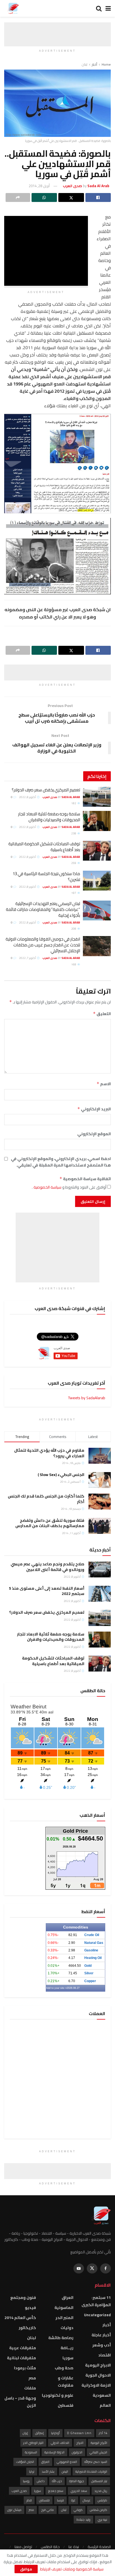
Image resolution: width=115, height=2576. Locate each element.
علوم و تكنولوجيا (58, 2395)
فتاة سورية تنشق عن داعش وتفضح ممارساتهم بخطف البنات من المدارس (50, 1523)
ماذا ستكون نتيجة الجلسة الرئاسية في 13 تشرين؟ (46, 877)
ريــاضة (67, 2348)
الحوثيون (77, 2452)
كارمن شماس (99, 2510)
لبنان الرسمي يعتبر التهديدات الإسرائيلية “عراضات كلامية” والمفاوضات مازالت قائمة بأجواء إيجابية (43, 909)
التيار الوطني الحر (33, 2443)
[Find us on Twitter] (92, 2268)
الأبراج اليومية (99, 2443)
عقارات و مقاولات (66, 2382)
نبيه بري (102, 2520)
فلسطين (66, 2405)
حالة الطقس (50, 2547)
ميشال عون (14, 2510)
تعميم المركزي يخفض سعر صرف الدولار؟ (46, 790)
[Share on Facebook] (98, 197)
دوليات (67, 2328)
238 (74, 833)
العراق (68, 2298)
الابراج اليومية (98, 2365)
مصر (32, 2378)
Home (106, 64)
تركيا (32, 2472)
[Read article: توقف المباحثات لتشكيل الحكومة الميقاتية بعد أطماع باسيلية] (97, 851)
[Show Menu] (108, 8)
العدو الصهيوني (67, 2462)
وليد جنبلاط (83, 2520)
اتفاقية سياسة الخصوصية (85, 1179)
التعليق (102, 1014)
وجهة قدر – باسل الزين (20, 2402)
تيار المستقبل (99, 2481)
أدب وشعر (102, 2345)
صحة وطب (64, 2368)
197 (74, 893)
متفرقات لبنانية (21, 2358)
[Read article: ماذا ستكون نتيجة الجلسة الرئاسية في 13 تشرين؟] (97, 881)
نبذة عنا (74, 2547)
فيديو (30, 2308)
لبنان (85, 64)
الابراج (80, 2443)
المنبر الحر (64, 2318)
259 (74, 863)
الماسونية (64, 2308)
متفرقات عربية (23, 2348)
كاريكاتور (27, 2328)
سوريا (68, 2358)
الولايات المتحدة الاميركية (91, 2472)
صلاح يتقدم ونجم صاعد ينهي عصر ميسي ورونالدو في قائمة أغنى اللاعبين (47, 1567)
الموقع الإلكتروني (94, 1134)
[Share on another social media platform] (18, 197)
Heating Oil (93, 1958)
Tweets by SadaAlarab (87, 1398)
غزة (73, 2500)
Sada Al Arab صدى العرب (61, 797)
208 (74, 929)
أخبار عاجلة (101, 2335)
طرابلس (102, 2500)
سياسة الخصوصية (47, 1187)
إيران (25, 2433)
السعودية (102, 2395)
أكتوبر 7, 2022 (28, 958)
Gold (88, 1966)
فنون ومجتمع (23, 2298)
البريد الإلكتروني (94, 1109)
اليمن (65, 2472)
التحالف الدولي (60, 2443)
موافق (26, 2569)
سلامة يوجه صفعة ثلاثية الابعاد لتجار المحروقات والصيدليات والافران (49, 817)
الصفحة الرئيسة (99, 2547)
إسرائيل (39, 2433)
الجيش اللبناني (98, 2452)
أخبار (94, 64)
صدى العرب (19, 2491)
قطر (29, 2500)
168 (74, 964)
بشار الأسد (48, 2472)
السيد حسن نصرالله (96, 2462)
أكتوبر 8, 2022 (28, 797)
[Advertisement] (57, 29)
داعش (41, 2481)
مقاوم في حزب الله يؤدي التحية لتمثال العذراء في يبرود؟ (49, 1453)
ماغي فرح (48, 2510)
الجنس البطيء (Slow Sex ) (61, 1475)
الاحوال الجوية (98, 2375)
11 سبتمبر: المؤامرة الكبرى (96, 2301)
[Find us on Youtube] (79, 2268)
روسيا (26, 2481)
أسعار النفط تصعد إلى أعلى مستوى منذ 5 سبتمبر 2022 (47, 1591)
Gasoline (91, 1950)
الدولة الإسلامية (54, 2452)
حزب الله (57, 2481)
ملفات (30, 2388)
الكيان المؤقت (25, 2462)
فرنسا (60, 2500)
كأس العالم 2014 (20, 2318)
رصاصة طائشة (61, 2338)
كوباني (78, 2510)
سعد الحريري (79, 2491)
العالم (105, 2405)
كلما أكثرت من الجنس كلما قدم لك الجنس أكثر (46, 1499)
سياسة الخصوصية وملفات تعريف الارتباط (71, 2569)
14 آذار (103, 2433)
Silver (89, 1973)
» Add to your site (56, 1988)
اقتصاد (105, 2355)
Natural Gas (94, 1943)
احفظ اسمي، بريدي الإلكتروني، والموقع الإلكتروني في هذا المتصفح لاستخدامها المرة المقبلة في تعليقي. (61, 1162)
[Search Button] (99, 8)
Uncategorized (97, 2315)
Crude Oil (92, 1935)
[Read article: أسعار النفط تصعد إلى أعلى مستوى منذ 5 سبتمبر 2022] (100, 1594)
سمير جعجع (56, 2491)
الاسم (104, 1084)
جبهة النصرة (77, 2481)
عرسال (87, 2500)
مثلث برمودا (25, 2368)
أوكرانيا (55, 2433)
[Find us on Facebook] (106, 2268)
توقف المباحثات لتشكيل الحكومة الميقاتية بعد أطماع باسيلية (44, 847)
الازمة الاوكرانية (96, 2385)
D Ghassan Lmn (79, 2433)
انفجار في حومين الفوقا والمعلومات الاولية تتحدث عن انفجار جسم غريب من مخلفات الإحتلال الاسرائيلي (43, 945)
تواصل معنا (23, 2547)
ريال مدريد (101, 2491)
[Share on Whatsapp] (44, 197)
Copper (90, 1981)
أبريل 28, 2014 (39, 186)
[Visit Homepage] (13, 8)
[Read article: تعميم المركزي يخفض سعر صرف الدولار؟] (97, 797)
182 (74, 803)
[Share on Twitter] (71, 197)
